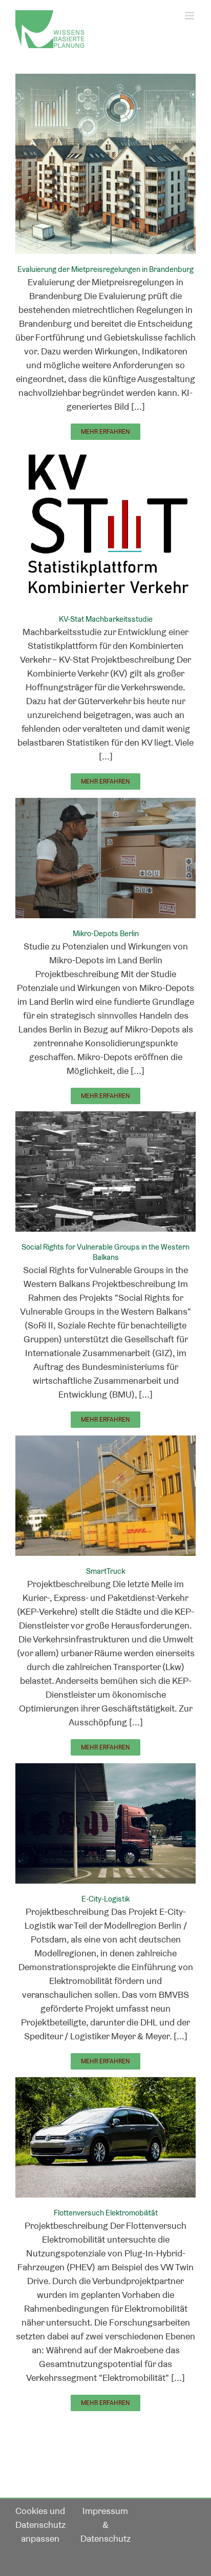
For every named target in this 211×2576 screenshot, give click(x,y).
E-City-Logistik (105, 1899)
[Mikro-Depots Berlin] (105, 805)
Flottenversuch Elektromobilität (106, 2213)
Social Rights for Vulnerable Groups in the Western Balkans (105, 1252)
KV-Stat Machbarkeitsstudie (106, 619)
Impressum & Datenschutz (105, 2525)
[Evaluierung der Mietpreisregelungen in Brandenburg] (105, 81)
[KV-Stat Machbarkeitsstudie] (105, 454)
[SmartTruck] (105, 1442)
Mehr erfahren (105, 432)
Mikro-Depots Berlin (106, 933)
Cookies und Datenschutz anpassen (40, 2525)
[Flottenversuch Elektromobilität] (105, 2084)
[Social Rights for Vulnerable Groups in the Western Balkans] (105, 1118)
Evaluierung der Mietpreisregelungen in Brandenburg (105, 269)
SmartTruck (105, 1571)
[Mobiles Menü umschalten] (190, 16)
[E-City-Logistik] (105, 1770)
